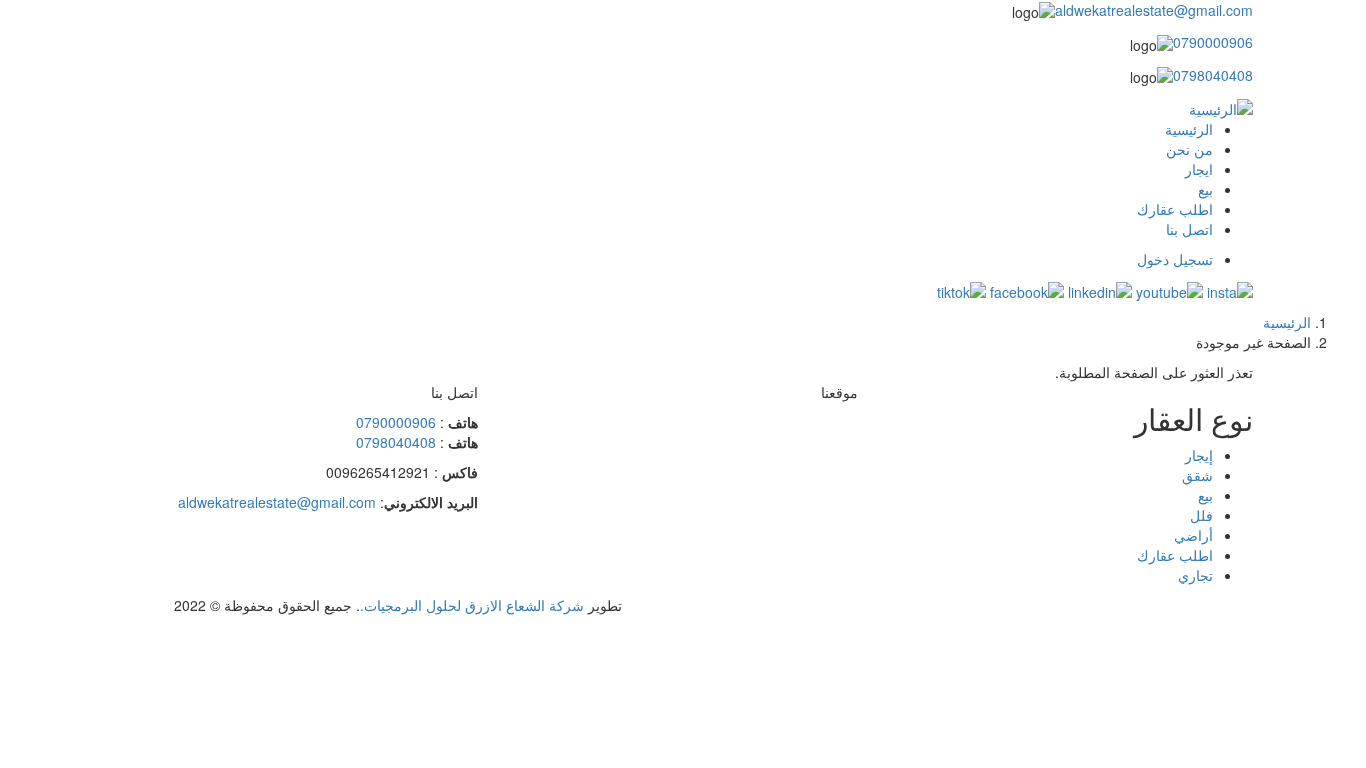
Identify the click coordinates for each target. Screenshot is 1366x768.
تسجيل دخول (1175, 259)
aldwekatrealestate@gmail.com (1154, 10)
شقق (1197, 475)
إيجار (1199, 455)
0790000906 (1213, 42)
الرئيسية (1189, 129)
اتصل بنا (1189, 229)
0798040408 (1213, 75)
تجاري (1195, 575)
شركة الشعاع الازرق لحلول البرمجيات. (472, 605)
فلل (1201, 515)
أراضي (1193, 535)
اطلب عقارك (1175, 209)
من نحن (1189, 149)
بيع (1205, 189)
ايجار (1199, 169)
